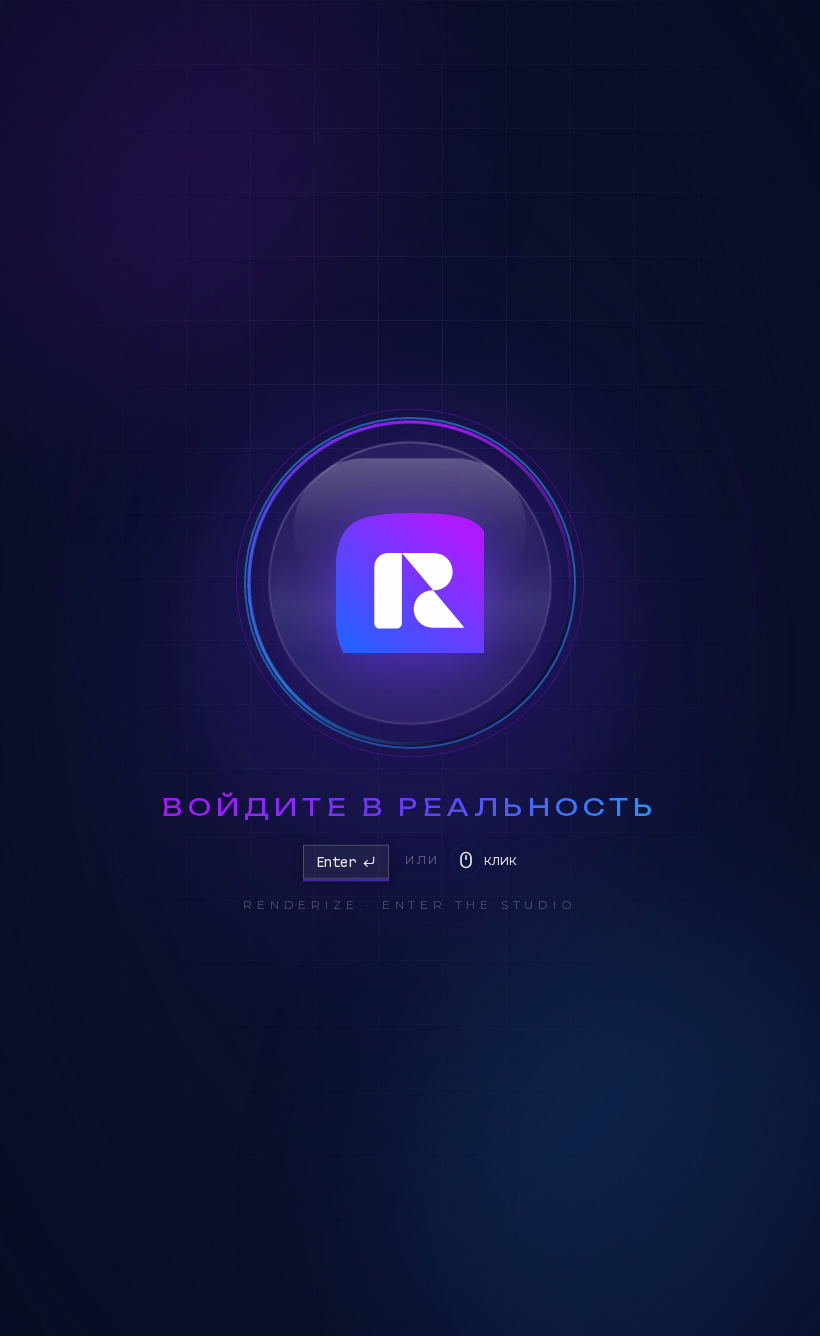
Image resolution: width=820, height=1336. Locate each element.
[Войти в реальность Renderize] (410, 583)
